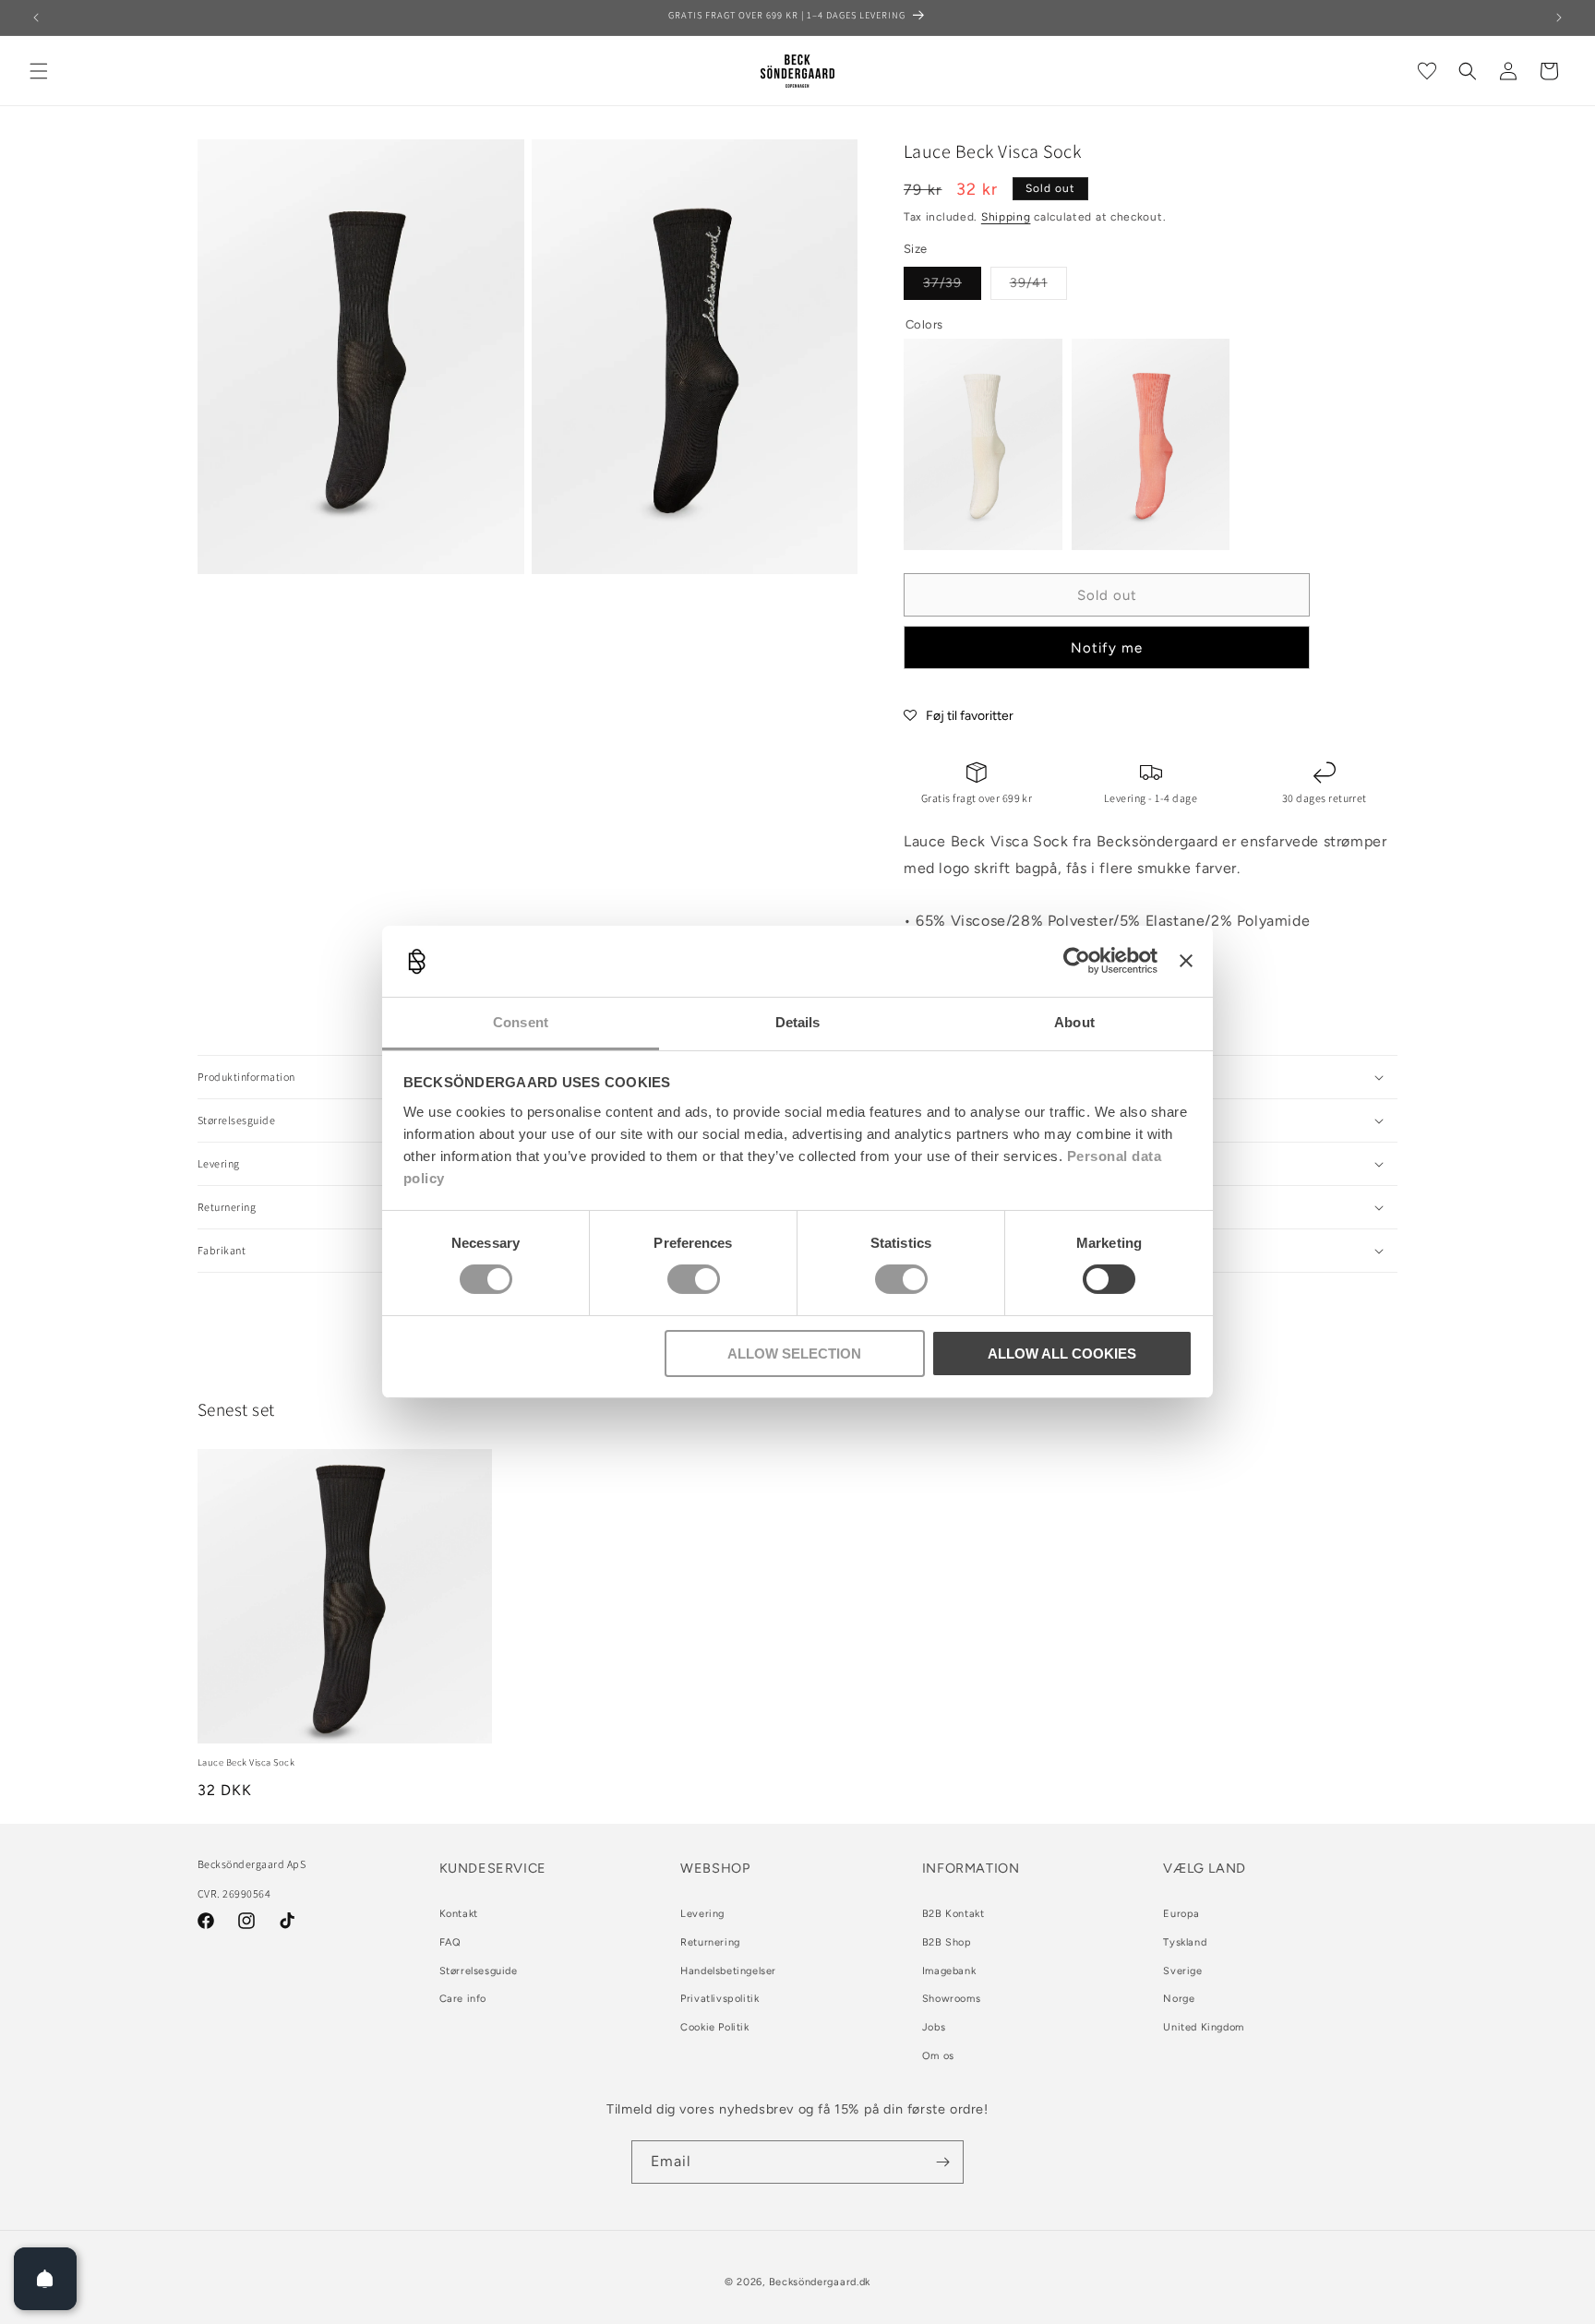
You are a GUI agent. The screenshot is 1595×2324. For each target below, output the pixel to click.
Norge (1179, 1999)
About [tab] (1074, 1022)
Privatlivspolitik (720, 1999)
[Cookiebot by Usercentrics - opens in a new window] (1077, 961)
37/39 (952, 287)
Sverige (1182, 1971)
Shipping (1006, 217)
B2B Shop (947, 1942)
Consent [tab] (521, 1022)
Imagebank (949, 1971)
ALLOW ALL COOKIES (1062, 1354)
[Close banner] (1186, 961)
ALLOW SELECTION (794, 1354)
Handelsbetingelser (728, 1971)
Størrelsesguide (479, 1971)
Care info (463, 1999)
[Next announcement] (1559, 18)
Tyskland (1185, 1942)
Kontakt (459, 1914)
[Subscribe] (942, 2162)
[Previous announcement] (36, 18)
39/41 (1038, 287)
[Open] (45, 2279)
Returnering (710, 1942)
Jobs (934, 2027)
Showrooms (951, 1999)
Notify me (1107, 648)
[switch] (694, 1279)
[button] (39, 71)
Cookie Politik (714, 2027)
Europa (1181, 1914)
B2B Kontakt (953, 1914)
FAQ (450, 1942)
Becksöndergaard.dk (820, 2282)
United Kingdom (1203, 2027)
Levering (702, 1914)
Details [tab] (798, 1022)
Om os (938, 2056)
